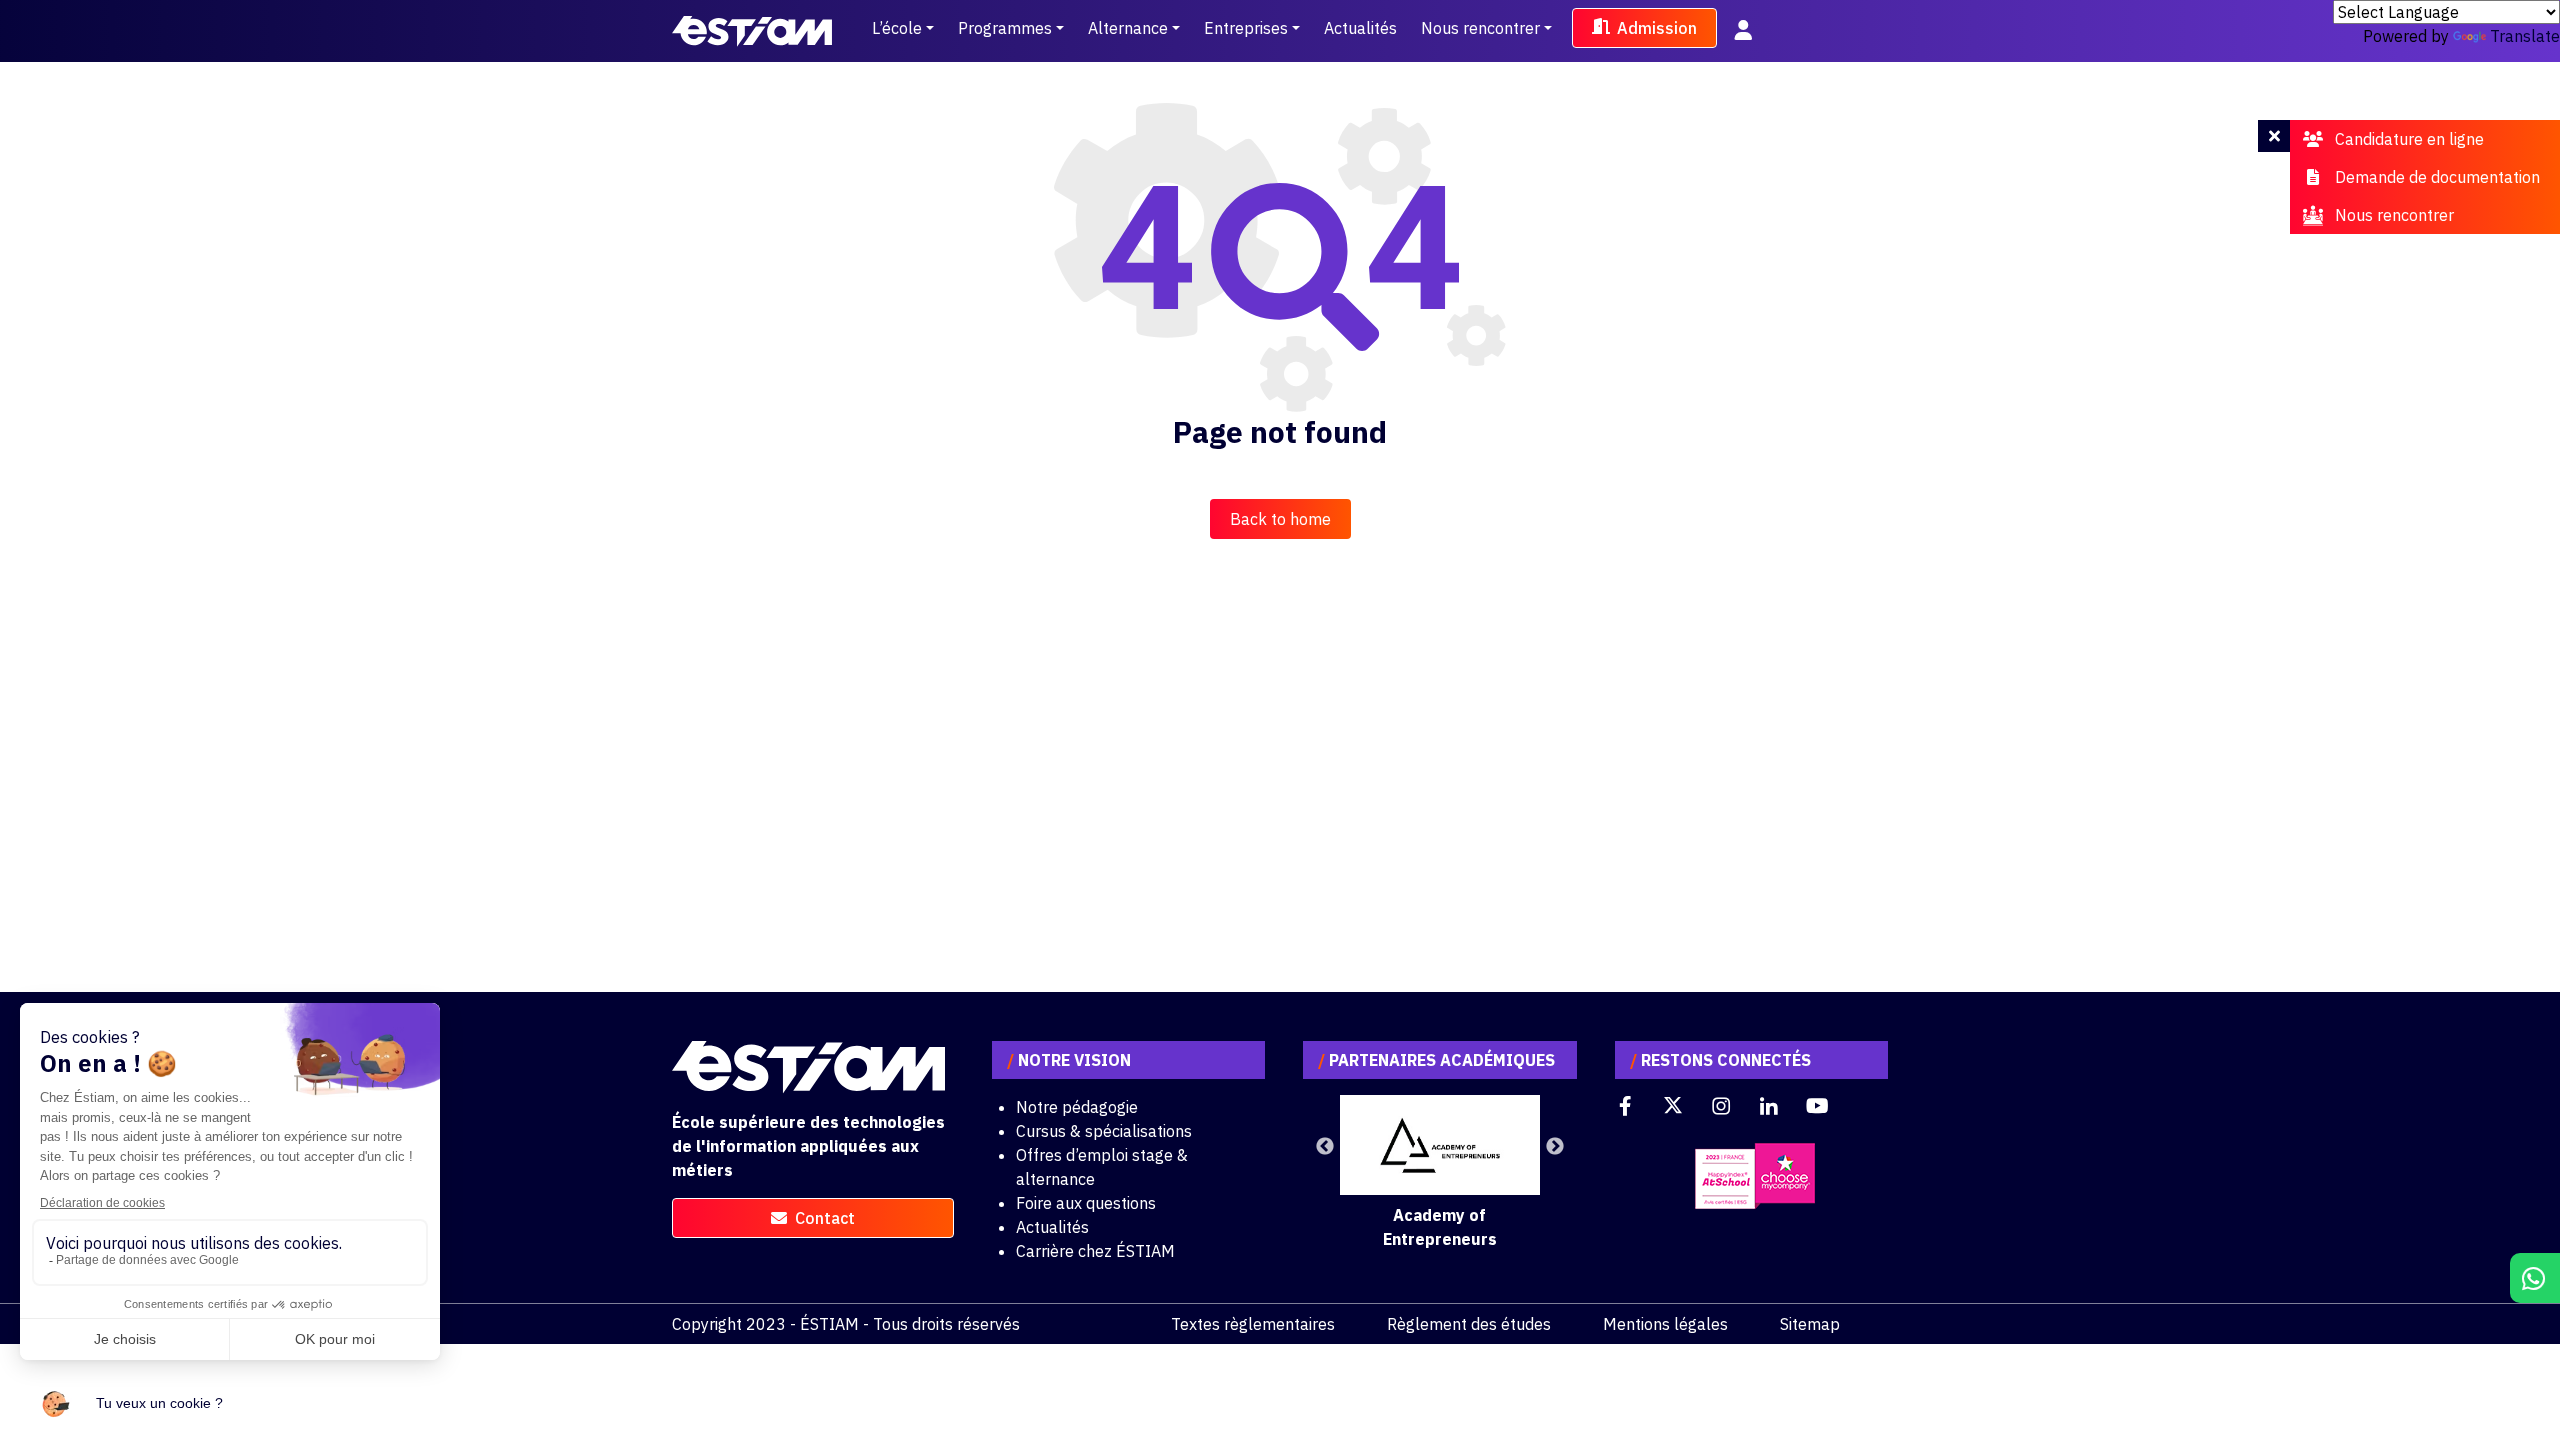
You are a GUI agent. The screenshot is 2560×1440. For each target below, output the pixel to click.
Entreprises (1246, 28)
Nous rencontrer (1480, 28)
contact (825, 1218)
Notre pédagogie (1077, 1107)
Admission (1657, 28)
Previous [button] (1325, 1147)
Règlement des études (1469, 1324)
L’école (897, 28)
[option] (1440, 1173)
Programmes (1005, 28)
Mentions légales (1665, 1324)
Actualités (1360, 28)
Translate (2525, 36)
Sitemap (1810, 1324)
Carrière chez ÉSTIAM (1095, 1251)
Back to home (1280, 519)
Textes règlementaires (1253, 1324)
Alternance (1128, 28)
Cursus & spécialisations (1104, 1131)
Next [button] (1555, 1147)
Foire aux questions (1086, 1203)
